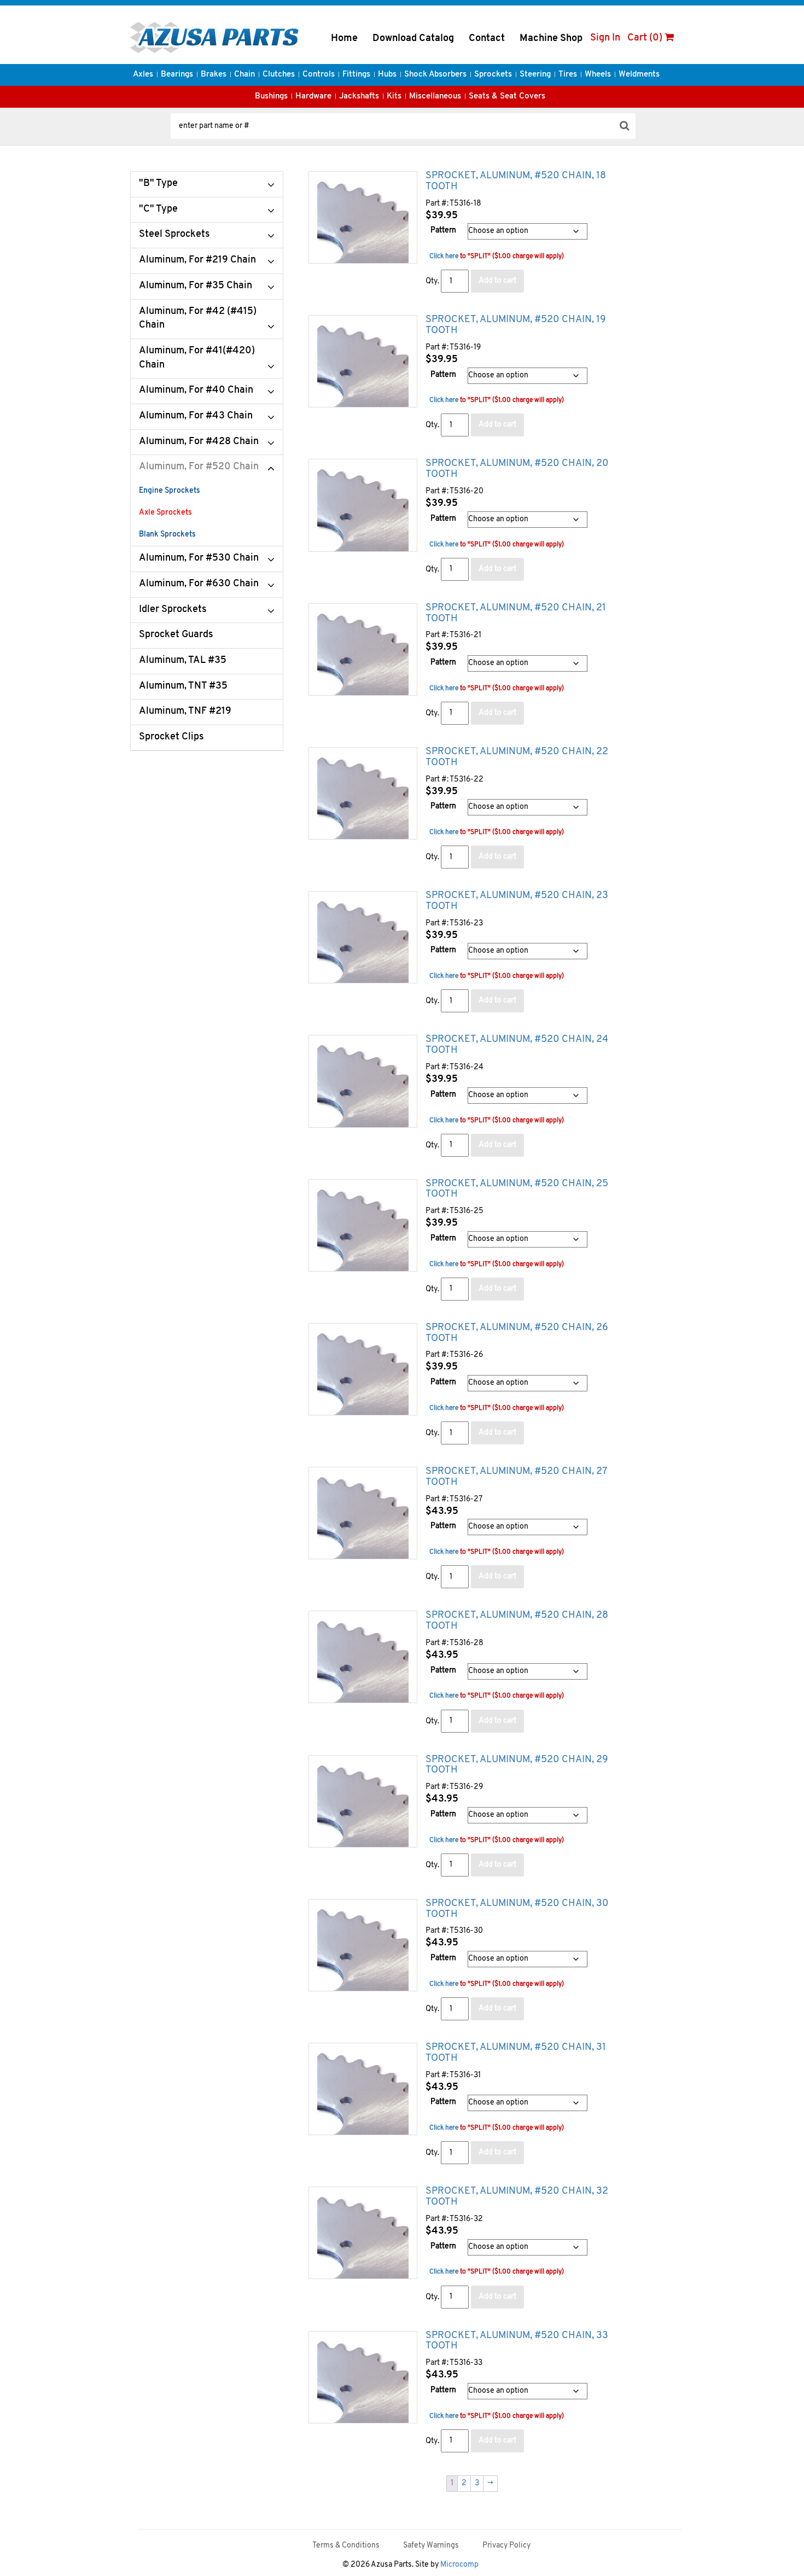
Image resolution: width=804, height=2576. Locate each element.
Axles (143, 75)
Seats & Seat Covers (507, 97)
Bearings (177, 75)
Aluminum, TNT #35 (183, 686)
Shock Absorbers (435, 75)
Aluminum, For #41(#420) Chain (197, 358)
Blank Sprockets (167, 535)
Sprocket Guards (176, 635)
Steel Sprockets (174, 235)
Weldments (639, 75)
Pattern (443, 231)
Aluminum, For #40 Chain (196, 391)
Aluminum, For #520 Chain (199, 467)
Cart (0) (646, 38)
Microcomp (459, 2565)
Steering (535, 75)
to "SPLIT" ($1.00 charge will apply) (497, 257)
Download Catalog (413, 39)
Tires (568, 75)
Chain (244, 75)
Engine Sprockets (170, 491)
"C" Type (158, 209)
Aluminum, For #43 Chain (196, 416)
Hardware (313, 97)
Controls (319, 75)
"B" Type (158, 184)
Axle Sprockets (165, 513)
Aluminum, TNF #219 (185, 712)
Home (344, 39)
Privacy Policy (506, 2546)
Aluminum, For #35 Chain (196, 286)
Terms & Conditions (346, 2546)
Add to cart (497, 281)
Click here (444, 257)
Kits (394, 97)
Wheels (598, 75)
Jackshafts (359, 97)
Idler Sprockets (173, 610)
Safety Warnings (431, 2546)
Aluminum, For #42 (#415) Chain (198, 319)
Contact (487, 39)
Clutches (279, 75)
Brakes (214, 75)
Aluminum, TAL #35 (183, 661)
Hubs (387, 75)
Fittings (356, 75)
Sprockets (493, 75)
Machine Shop (551, 39)
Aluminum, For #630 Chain (199, 584)
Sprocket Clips (171, 737)
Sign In (605, 38)
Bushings (271, 97)
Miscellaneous (435, 97)
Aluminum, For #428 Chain (199, 442)
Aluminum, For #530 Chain (199, 558)
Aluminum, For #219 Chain (197, 260)
